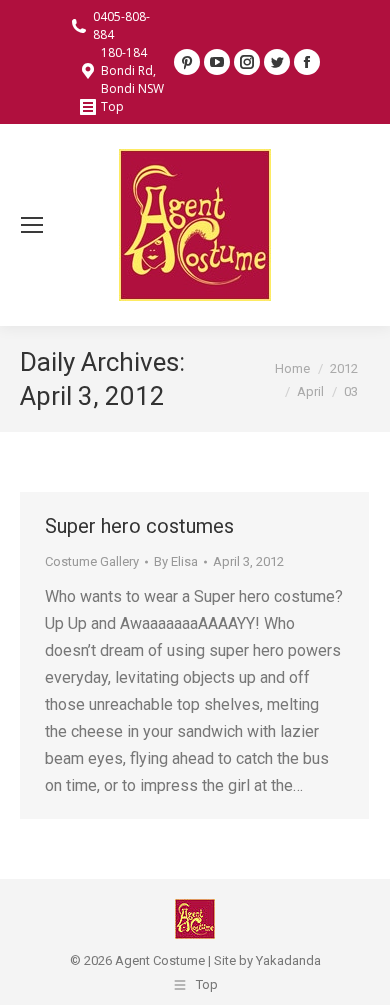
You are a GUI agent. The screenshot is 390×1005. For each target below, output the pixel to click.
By (176, 561)
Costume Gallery (92, 561)
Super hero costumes (139, 526)
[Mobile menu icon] (32, 225)
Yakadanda (288, 960)
